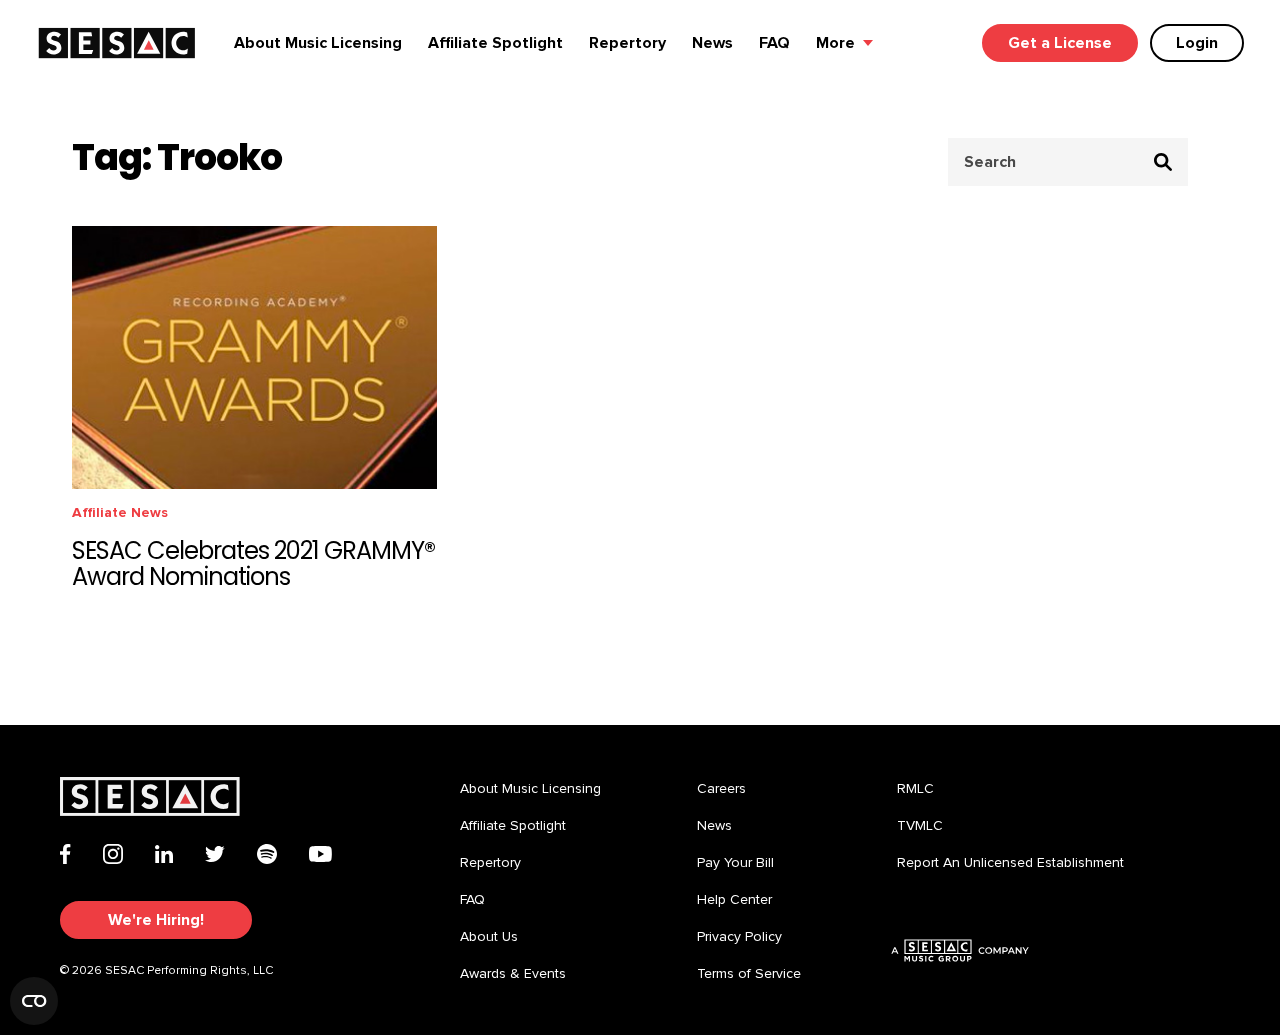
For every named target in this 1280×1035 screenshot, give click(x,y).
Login (1197, 43)
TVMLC (920, 826)
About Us (489, 937)
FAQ (774, 43)
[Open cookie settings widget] (34, 1001)
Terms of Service (749, 974)
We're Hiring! (156, 920)
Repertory (627, 43)
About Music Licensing (318, 43)
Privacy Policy (739, 937)
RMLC (915, 789)
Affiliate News (120, 512)
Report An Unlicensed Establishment (1010, 863)
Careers (721, 789)
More (835, 43)
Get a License (1060, 43)
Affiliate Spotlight (495, 43)
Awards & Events (513, 974)
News (712, 43)
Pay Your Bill (735, 863)
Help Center (734, 900)
